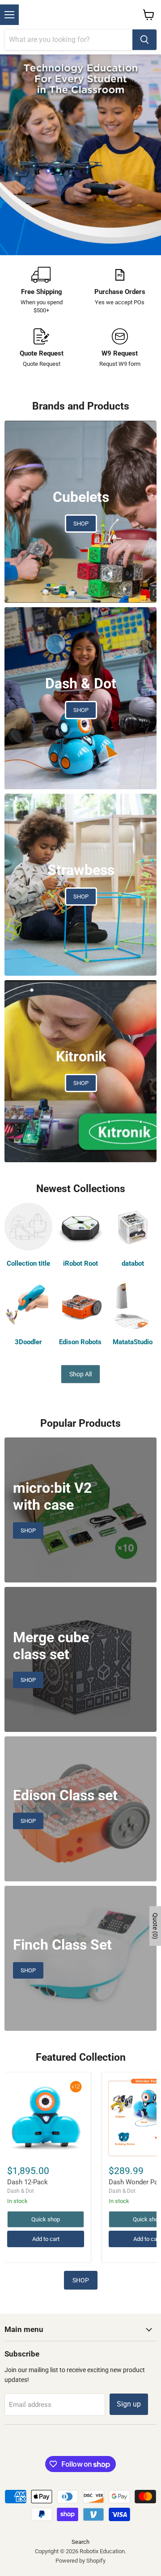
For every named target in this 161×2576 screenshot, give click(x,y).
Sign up (129, 2404)
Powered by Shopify (80, 2561)
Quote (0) (155, 1926)
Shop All (80, 1374)
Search (80, 2542)
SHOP (81, 2280)
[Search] (144, 40)
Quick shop (46, 2219)
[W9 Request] (120, 348)
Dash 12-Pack (28, 2182)
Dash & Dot (21, 2191)
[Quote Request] (41, 348)
